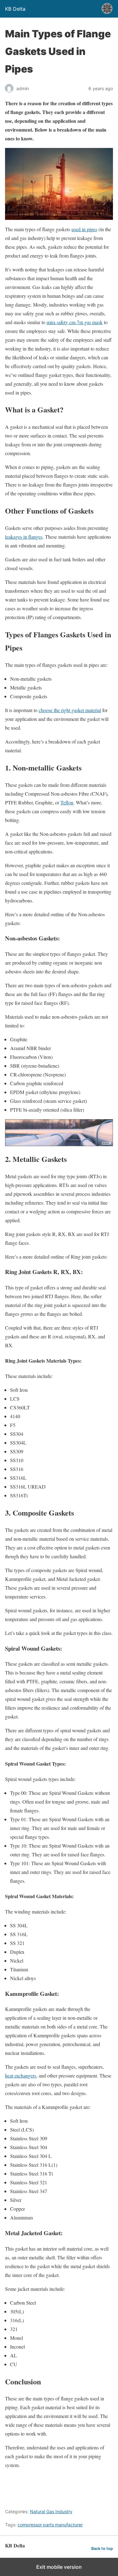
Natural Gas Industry (51, 2511)
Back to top (102, 2549)
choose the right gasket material (70, 710)
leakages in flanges (24, 537)
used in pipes (84, 229)
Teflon (67, 802)
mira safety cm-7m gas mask (75, 322)
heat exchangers (21, 2075)
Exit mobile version (59, 2567)
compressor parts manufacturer (50, 2525)
